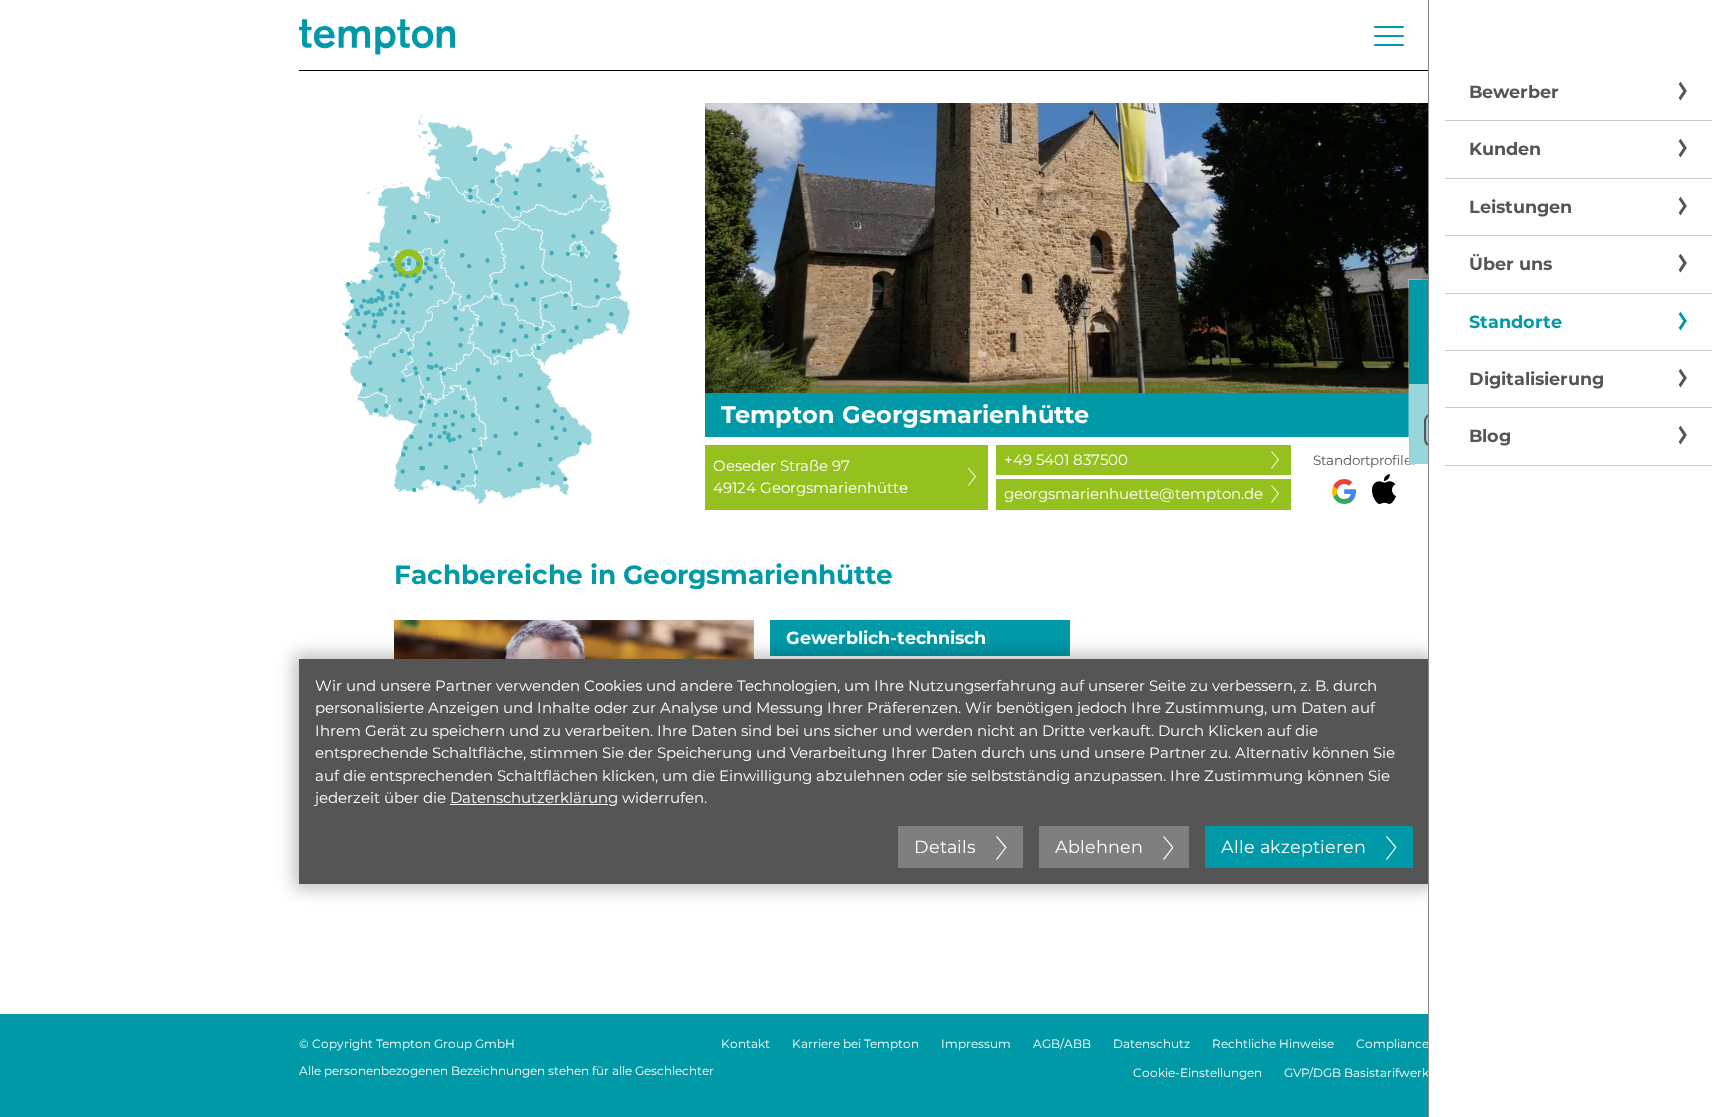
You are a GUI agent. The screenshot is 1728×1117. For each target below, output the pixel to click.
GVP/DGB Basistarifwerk (1356, 1072)
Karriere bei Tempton (855, 1043)
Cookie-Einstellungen (1197, 1072)
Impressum (976, 1043)
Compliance (1392, 1043)
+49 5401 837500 (1066, 459)
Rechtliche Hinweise (1273, 1043)
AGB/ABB (1062, 1043)
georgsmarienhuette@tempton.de (1133, 493)
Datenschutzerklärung (534, 797)
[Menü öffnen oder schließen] (1389, 36)
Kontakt (745, 1043)
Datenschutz (1151, 1043)
